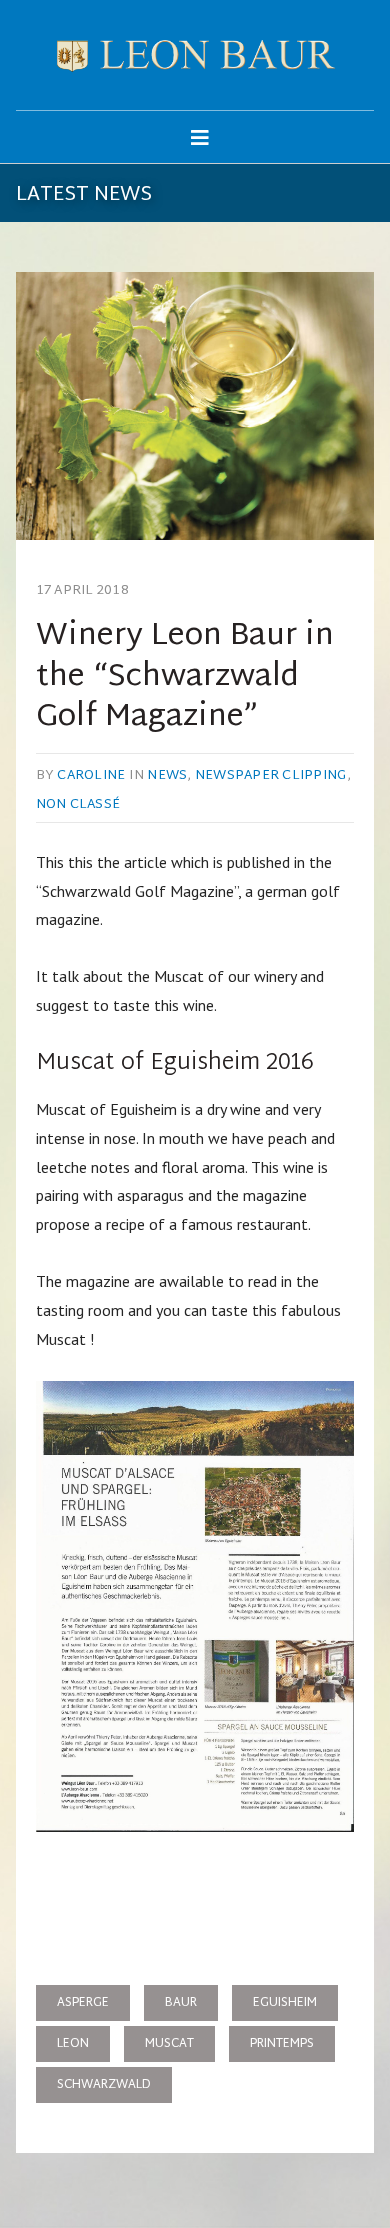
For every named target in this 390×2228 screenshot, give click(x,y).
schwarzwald (104, 2085)
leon (73, 2044)
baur (181, 2003)
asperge (83, 2003)
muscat (169, 2044)
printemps (282, 2044)
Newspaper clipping (271, 776)
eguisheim (285, 2003)
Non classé (78, 805)
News (167, 776)
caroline (91, 776)
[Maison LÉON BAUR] (195, 55)
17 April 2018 (82, 591)
